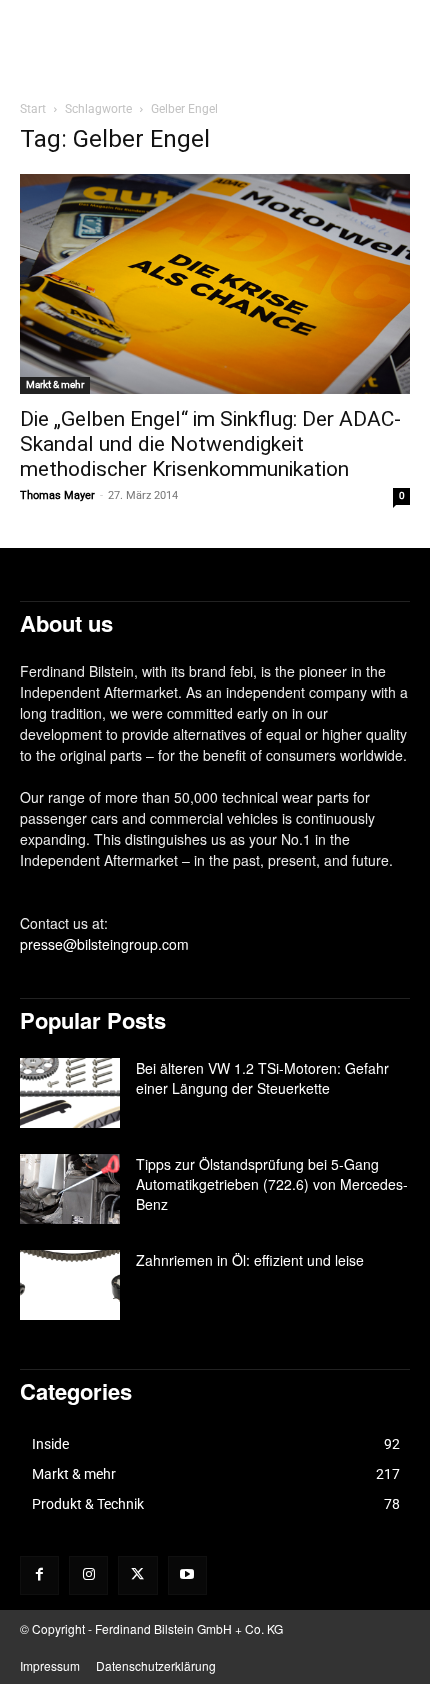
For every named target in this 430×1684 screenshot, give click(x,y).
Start (33, 109)
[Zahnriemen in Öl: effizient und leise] (70, 1285)
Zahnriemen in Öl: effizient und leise (250, 1260)
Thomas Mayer (57, 495)
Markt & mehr (55, 384)
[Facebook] (39, 1575)
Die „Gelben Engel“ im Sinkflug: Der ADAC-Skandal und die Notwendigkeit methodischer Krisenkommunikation (210, 444)
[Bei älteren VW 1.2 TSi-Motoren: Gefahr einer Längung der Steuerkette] (70, 1093)
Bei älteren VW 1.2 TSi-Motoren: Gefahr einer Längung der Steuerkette (262, 1078)
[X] (137, 1575)
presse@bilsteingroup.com (104, 944)
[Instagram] (88, 1575)
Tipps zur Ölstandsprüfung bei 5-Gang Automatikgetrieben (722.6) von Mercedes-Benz (272, 1184)
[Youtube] (187, 1575)
